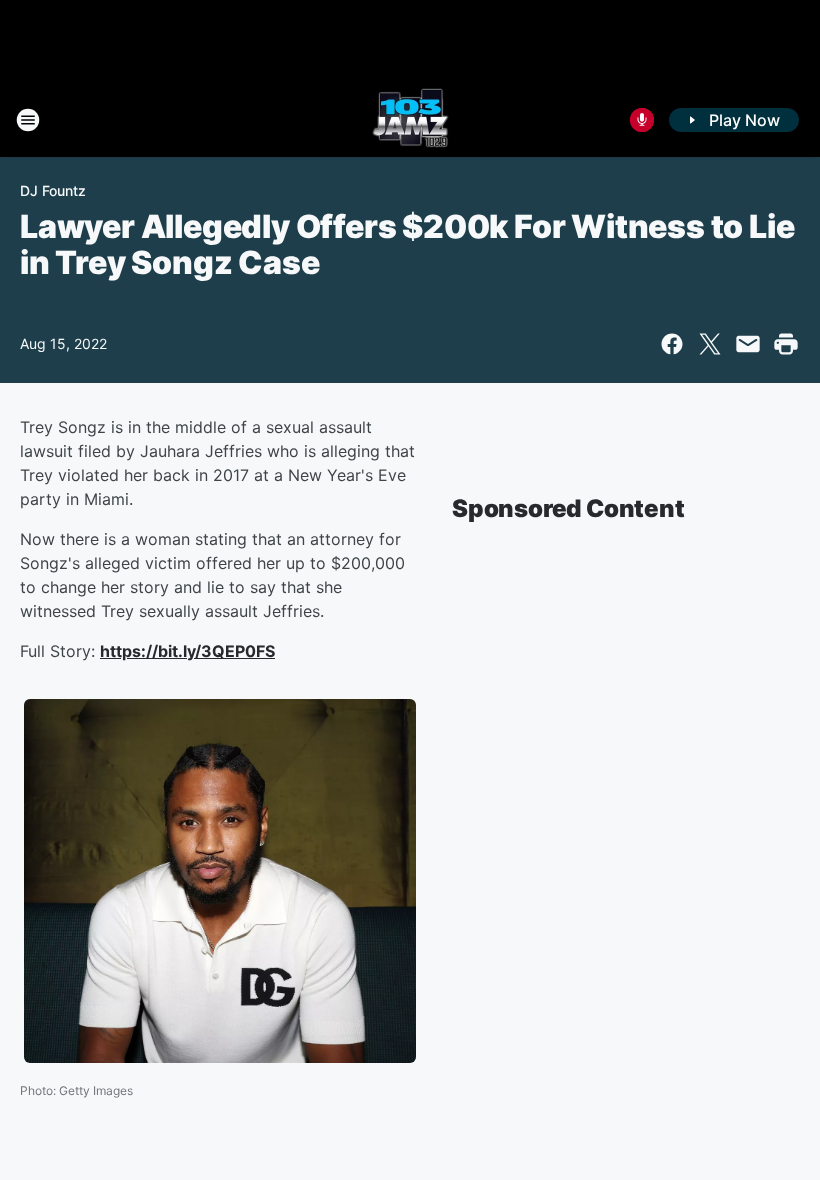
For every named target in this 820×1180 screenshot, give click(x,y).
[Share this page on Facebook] (672, 344)
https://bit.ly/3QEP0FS (187, 651)
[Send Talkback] (642, 120)
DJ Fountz (53, 190)
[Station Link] (410, 120)
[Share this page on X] (710, 344)
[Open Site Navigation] (28, 120)
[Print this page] (786, 344)
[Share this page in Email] (748, 344)
